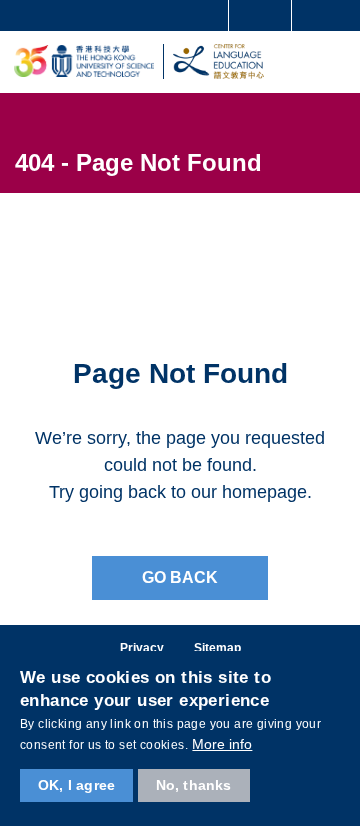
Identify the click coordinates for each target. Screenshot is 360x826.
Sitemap (217, 648)
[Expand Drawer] (260, 15)
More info (222, 744)
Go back (180, 577)
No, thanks (194, 785)
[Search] (330, 14)
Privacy (142, 648)
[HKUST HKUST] (84, 61)
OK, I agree (76, 785)
